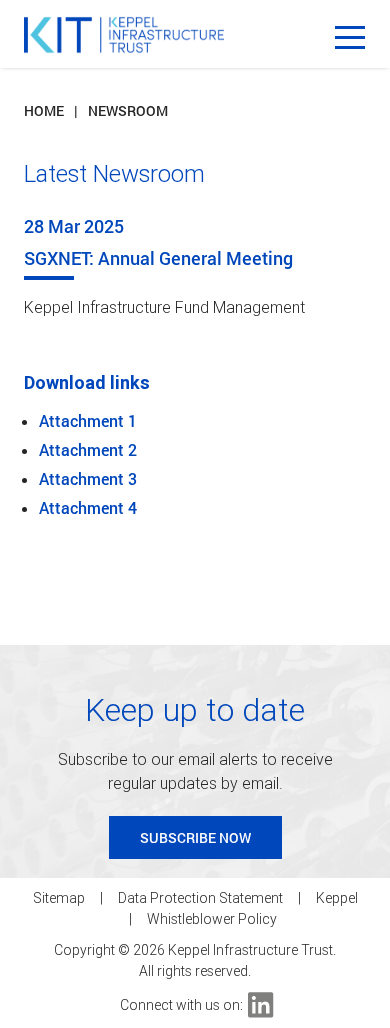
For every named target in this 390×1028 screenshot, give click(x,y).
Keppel (337, 898)
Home (44, 110)
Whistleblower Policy (212, 919)
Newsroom (128, 110)
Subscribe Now (195, 837)
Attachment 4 (88, 507)
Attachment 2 (88, 449)
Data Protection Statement (200, 898)
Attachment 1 (88, 420)
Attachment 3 (88, 478)
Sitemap (59, 898)
